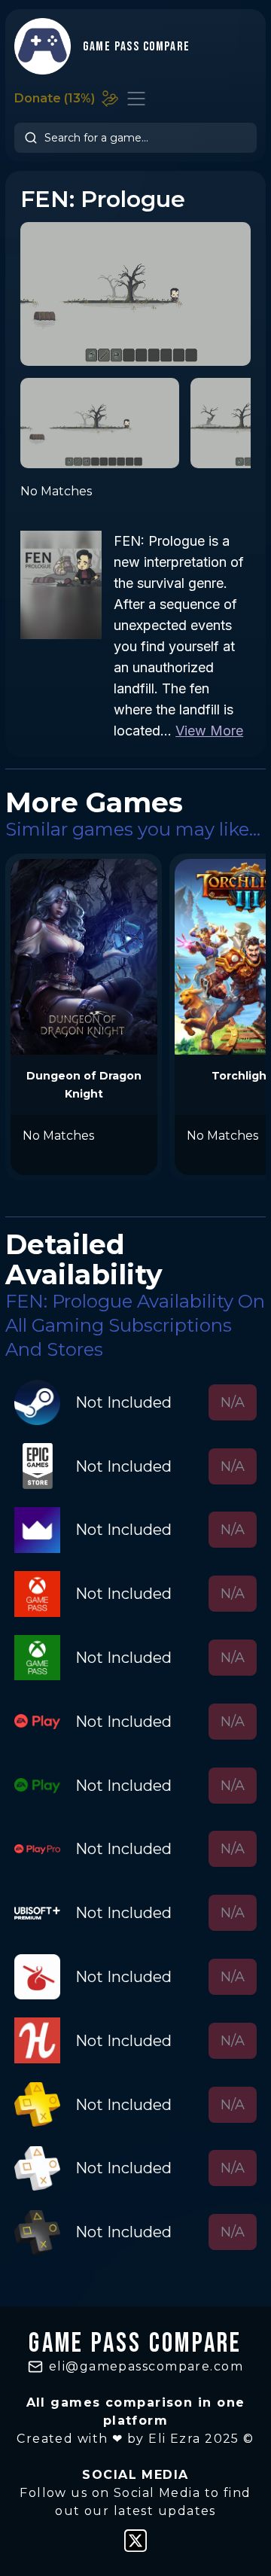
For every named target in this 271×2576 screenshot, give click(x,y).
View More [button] (209, 731)
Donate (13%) (55, 98)
